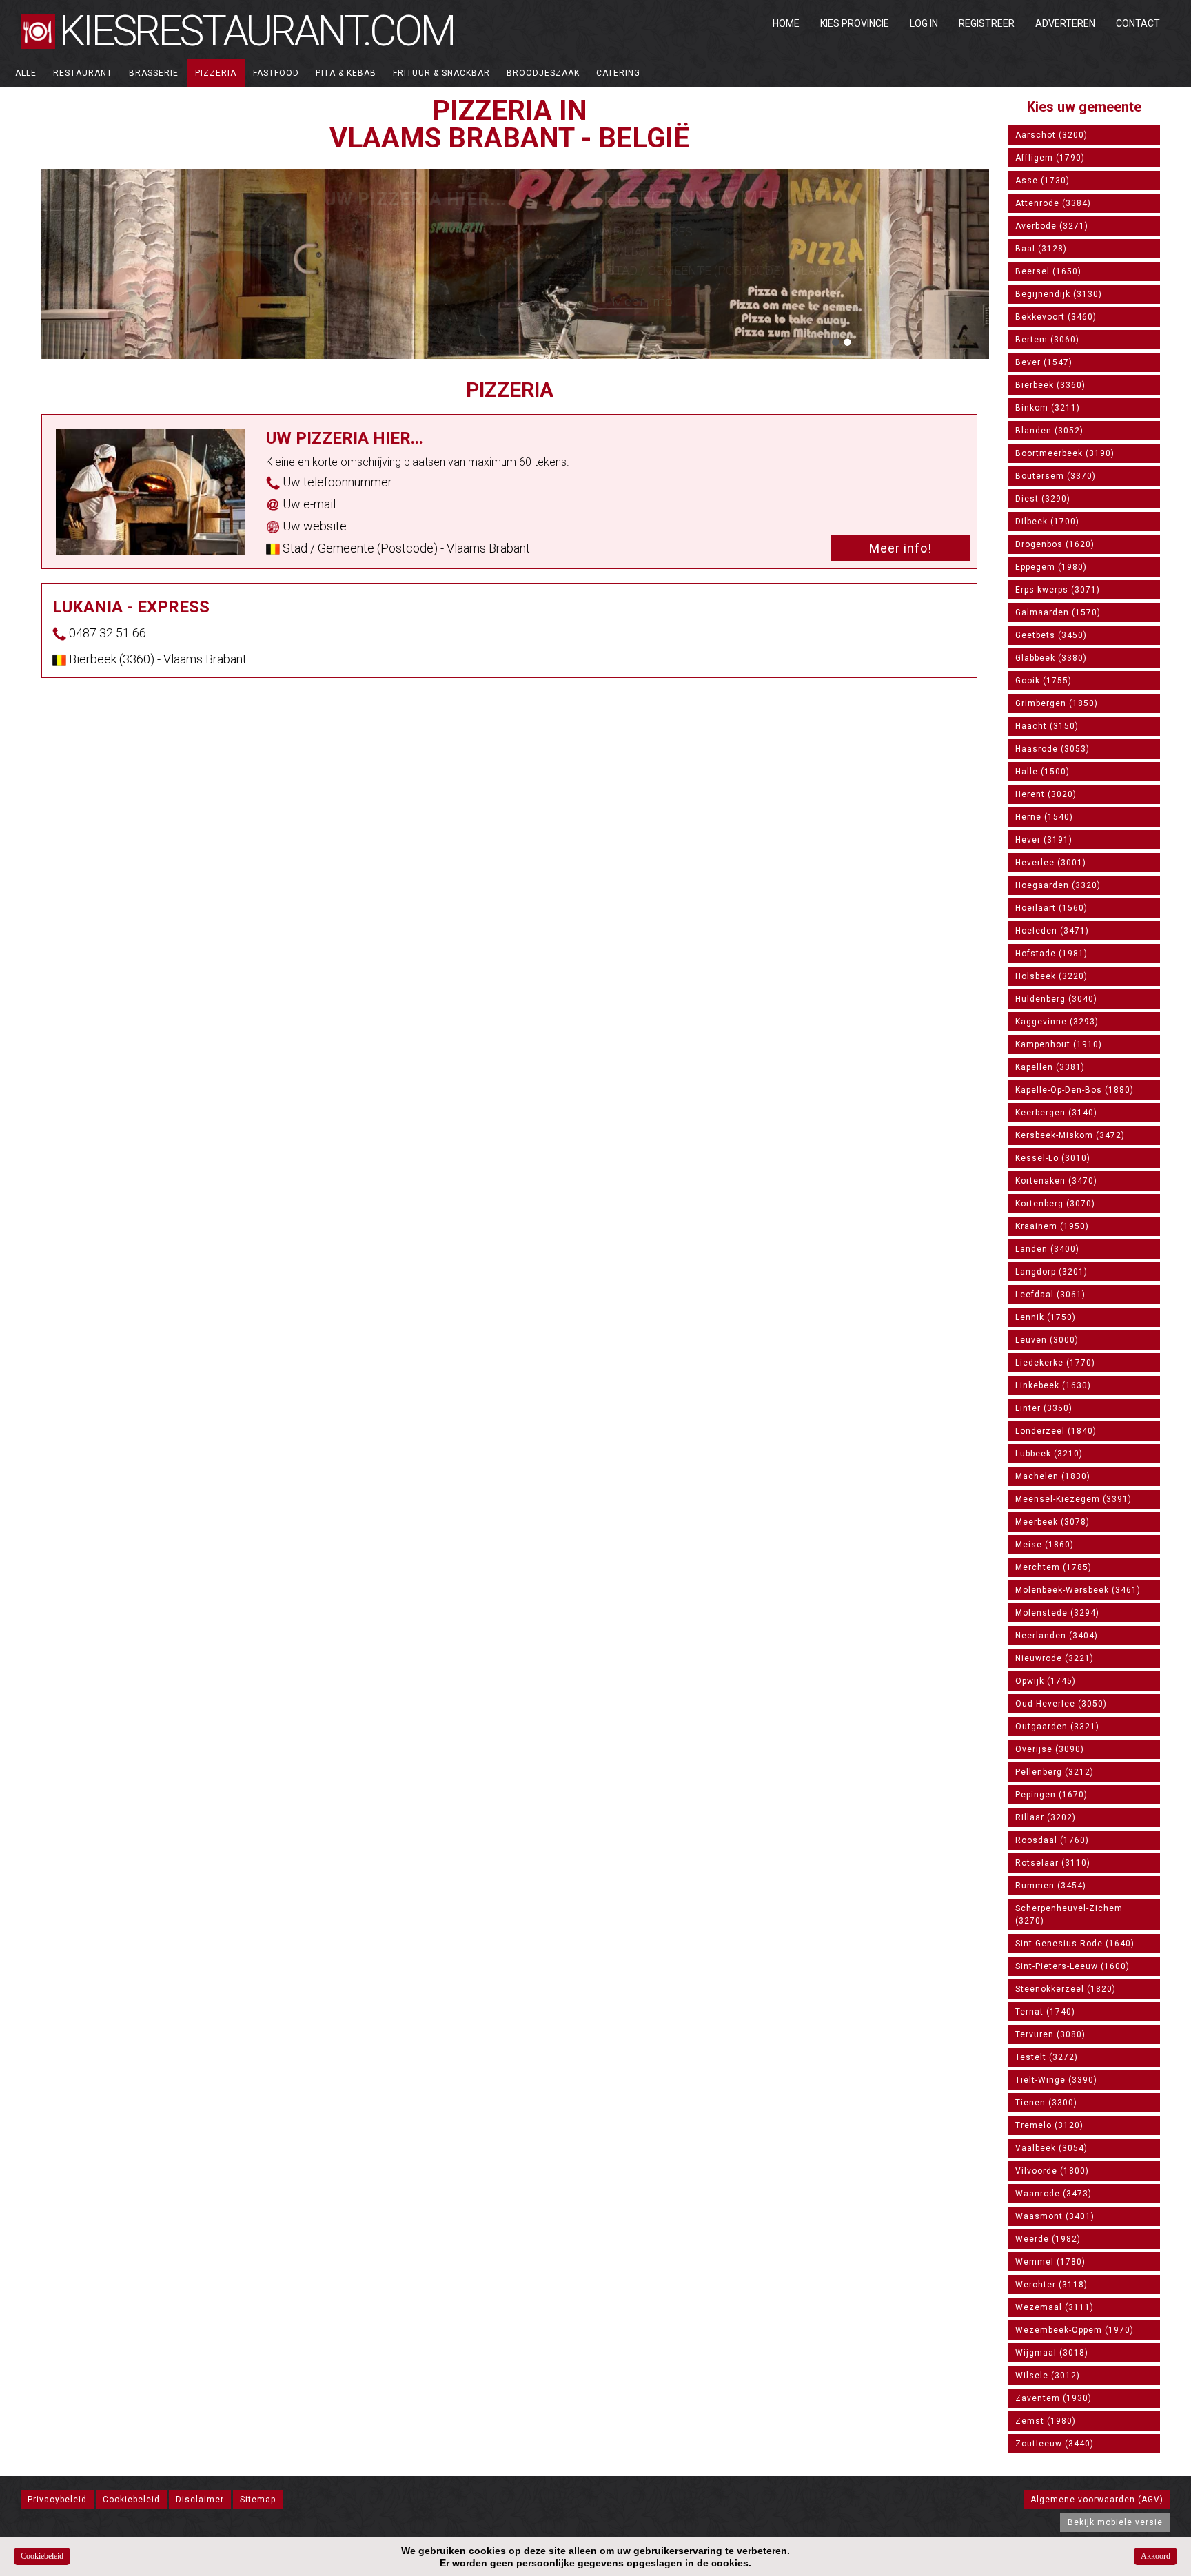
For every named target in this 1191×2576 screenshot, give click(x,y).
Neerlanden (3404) (1057, 1636)
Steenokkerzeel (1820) (1066, 1989)
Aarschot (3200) (1051, 135)
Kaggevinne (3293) (1057, 1022)
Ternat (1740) (1045, 2012)
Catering (618, 73)
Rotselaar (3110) (1053, 1863)
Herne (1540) (1044, 817)
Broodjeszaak (543, 73)
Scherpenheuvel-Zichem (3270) (1069, 1915)
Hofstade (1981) (1051, 954)
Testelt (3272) (1047, 2057)
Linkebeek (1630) (1053, 1385)
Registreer (987, 23)
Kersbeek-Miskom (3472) (1070, 1135)
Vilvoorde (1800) (1052, 2171)
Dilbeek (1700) (1047, 522)
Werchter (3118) (1051, 2285)
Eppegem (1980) (1051, 567)
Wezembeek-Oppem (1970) (1075, 2330)
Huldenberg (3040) (1056, 999)
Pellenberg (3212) (1055, 1772)
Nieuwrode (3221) (1055, 1658)
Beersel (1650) (1048, 271)
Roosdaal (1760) (1052, 1840)
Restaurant (83, 73)
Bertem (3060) (1047, 340)
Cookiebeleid (131, 2500)
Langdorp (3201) (1051, 1272)
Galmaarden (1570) (1058, 612)
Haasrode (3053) (1052, 749)
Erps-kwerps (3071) (1058, 590)
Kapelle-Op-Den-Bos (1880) (1075, 1090)
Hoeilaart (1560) (1051, 908)
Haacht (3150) (1047, 726)
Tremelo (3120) (1049, 2125)
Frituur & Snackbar (441, 73)
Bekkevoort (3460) (1056, 317)
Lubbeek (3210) (1049, 1454)
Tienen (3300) (1046, 2103)
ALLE (26, 73)
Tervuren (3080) (1050, 2034)
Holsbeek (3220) (1051, 976)
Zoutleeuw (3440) (1055, 2444)
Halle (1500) (1042, 772)
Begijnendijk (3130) (1059, 294)
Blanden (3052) (1049, 431)
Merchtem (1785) (1053, 1567)
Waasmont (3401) (1055, 2216)
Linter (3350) (1044, 1408)
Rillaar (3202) (1046, 1817)
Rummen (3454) (1051, 1886)
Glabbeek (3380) (1051, 658)
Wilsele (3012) (1048, 2376)
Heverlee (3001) (1051, 863)
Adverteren (1065, 23)
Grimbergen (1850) (1057, 703)
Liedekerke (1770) (1055, 1363)
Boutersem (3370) (1056, 476)
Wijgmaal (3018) (1052, 2353)
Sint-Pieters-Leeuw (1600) (1072, 1966)
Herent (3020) (1046, 794)
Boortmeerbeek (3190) (1065, 453)
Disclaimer (200, 2500)
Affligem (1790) (1050, 158)
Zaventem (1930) (1053, 2398)
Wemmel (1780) (1050, 2262)
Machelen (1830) (1053, 1476)
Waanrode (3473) (1053, 2194)
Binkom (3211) (1048, 408)
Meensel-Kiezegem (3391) (1073, 1499)
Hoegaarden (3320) (1058, 885)
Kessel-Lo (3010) (1053, 1158)
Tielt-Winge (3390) (1056, 2080)
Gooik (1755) (1044, 681)
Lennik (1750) (1046, 1317)
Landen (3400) (1047, 1249)
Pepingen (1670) (1051, 1795)
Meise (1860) (1045, 1545)
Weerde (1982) (1048, 2239)
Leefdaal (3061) (1050, 1295)
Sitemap (258, 2500)
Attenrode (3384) (1053, 203)
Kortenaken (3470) (1056, 1181)
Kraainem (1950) (1052, 1226)
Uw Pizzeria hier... (416, 199)
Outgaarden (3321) (1057, 1727)
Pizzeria (216, 73)
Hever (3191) (1044, 840)
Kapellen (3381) (1050, 1067)
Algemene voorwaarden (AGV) (1097, 2500)
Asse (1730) (1042, 181)
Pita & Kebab (346, 73)
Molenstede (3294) (1057, 1613)
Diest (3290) (1043, 499)
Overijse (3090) (1050, 1749)
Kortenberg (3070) (1055, 1204)
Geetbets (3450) (1051, 635)
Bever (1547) (1044, 362)
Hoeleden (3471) (1052, 931)
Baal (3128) (1041, 249)
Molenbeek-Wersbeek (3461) (1078, 1590)
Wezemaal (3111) (1055, 2307)
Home (786, 23)
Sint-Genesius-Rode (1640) (1075, 1944)
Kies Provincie (855, 23)
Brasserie (154, 73)
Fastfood (276, 73)
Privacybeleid (57, 2500)
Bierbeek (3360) (1050, 385)
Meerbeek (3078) (1052, 1522)
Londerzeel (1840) (1056, 1431)
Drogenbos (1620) (1055, 544)
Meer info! (644, 301)
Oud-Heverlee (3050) (1061, 1704)
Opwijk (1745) (1046, 1681)
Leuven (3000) (1047, 1340)
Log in (924, 23)
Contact (1138, 23)
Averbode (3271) (1052, 226)
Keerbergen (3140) (1056, 1113)
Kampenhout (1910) (1059, 1044)
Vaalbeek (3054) (1051, 2148)
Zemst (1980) (1046, 2421)
